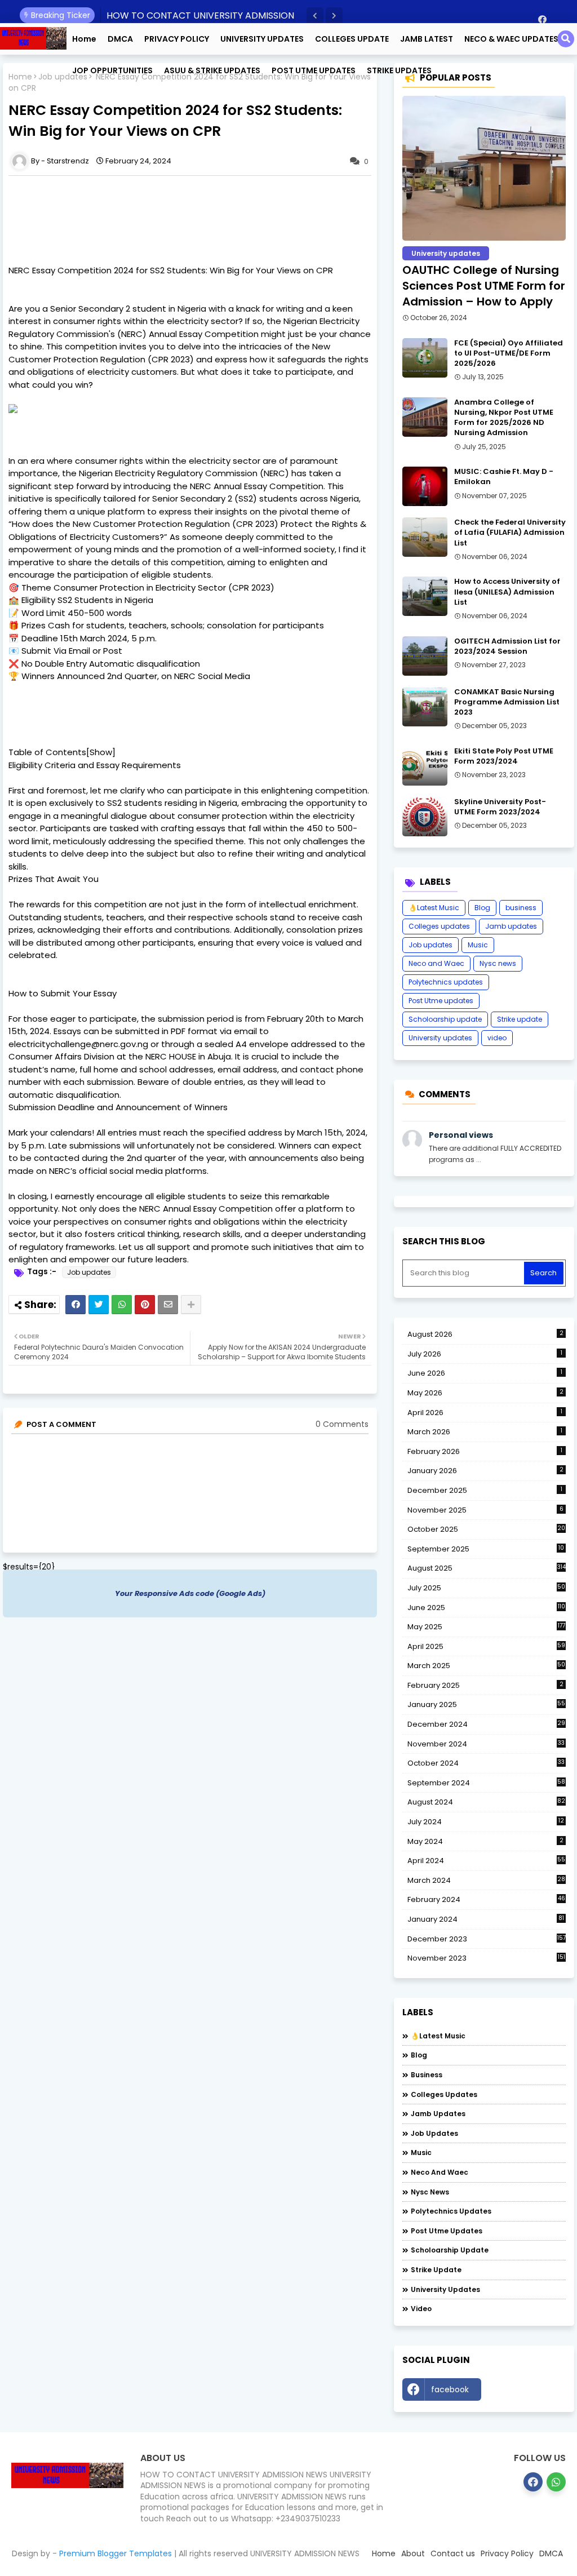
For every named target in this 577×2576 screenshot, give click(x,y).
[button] (315, 16)
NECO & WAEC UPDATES (511, 39)
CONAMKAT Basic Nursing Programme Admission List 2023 (507, 702)
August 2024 (486, 1802)
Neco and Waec (436, 963)
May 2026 (485, 1393)
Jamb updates (511, 926)
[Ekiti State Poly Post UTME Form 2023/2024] (425, 766)
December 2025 (485, 1490)
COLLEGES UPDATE (352, 39)
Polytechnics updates (446, 982)
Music (478, 945)
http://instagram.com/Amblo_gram (526, 2392)
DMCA (120, 39)
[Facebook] (76, 1305)
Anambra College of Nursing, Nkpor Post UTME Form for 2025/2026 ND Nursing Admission (504, 418)
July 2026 (485, 1354)
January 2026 (485, 1471)
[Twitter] (99, 1305)
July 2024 (486, 1822)
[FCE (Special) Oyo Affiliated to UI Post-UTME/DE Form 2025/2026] (425, 358)
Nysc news (498, 963)
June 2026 (485, 1373)
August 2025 (487, 1568)
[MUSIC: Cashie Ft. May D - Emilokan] (425, 486)
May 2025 (486, 1627)
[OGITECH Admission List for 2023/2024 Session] (425, 656)
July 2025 (486, 1588)
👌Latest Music (434, 908)
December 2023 (487, 1939)
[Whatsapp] (122, 1305)
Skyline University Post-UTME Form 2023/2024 (500, 807)
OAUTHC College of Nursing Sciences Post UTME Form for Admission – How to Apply (484, 286)
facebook (450, 2389)
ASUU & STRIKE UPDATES (212, 70)
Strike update (520, 1019)
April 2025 (486, 1646)
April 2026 (485, 1413)
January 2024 (486, 1919)
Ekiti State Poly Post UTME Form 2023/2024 (504, 756)
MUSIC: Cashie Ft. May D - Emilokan (504, 477)
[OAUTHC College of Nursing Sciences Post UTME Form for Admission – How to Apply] (484, 168)
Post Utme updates (441, 1001)
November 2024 (486, 1744)
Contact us (453, 2553)
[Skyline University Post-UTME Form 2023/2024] (425, 817)
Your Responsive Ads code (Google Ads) (190, 1593)
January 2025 (486, 1704)
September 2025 (486, 1549)
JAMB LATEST (427, 39)
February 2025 (485, 1685)
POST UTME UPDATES (314, 70)
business (521, 908)
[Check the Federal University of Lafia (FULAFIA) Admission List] (425, 537)
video (497, 1038)
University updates (440, 1038)
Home (84, 39)
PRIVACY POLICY (177, 39)
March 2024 (486, 1881)
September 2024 (486, 1783)
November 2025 (485, 1510)
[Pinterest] (145, 1305)
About (413, 2553)
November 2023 (486, 1958)
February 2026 (485, 1451)
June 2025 (486, 1608)
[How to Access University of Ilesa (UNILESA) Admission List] (425, 596)
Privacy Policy (507, 2553)
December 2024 (486, 1724)
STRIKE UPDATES (399, 70)
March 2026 (485, 1432)
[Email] (168, 1305)
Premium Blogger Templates (116, 2553)
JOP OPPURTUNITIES (112, 70)
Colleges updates (439, 926)
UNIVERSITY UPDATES (262, 39)
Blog (482, 908)
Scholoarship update (445, 1019)
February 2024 (486, 1900)
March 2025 (486, 1666)
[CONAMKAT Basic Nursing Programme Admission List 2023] (425, 707)
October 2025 (486, 1529)
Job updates (63, 77)
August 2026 (485, 1334)
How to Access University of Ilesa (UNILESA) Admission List (507, 592)
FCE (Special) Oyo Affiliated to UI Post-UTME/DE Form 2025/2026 (509, 353)
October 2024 (486, 1763)
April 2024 (486, 1861)
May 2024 (485, 1841)
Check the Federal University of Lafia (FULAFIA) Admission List (510, 533)
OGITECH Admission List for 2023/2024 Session (507, 646)
